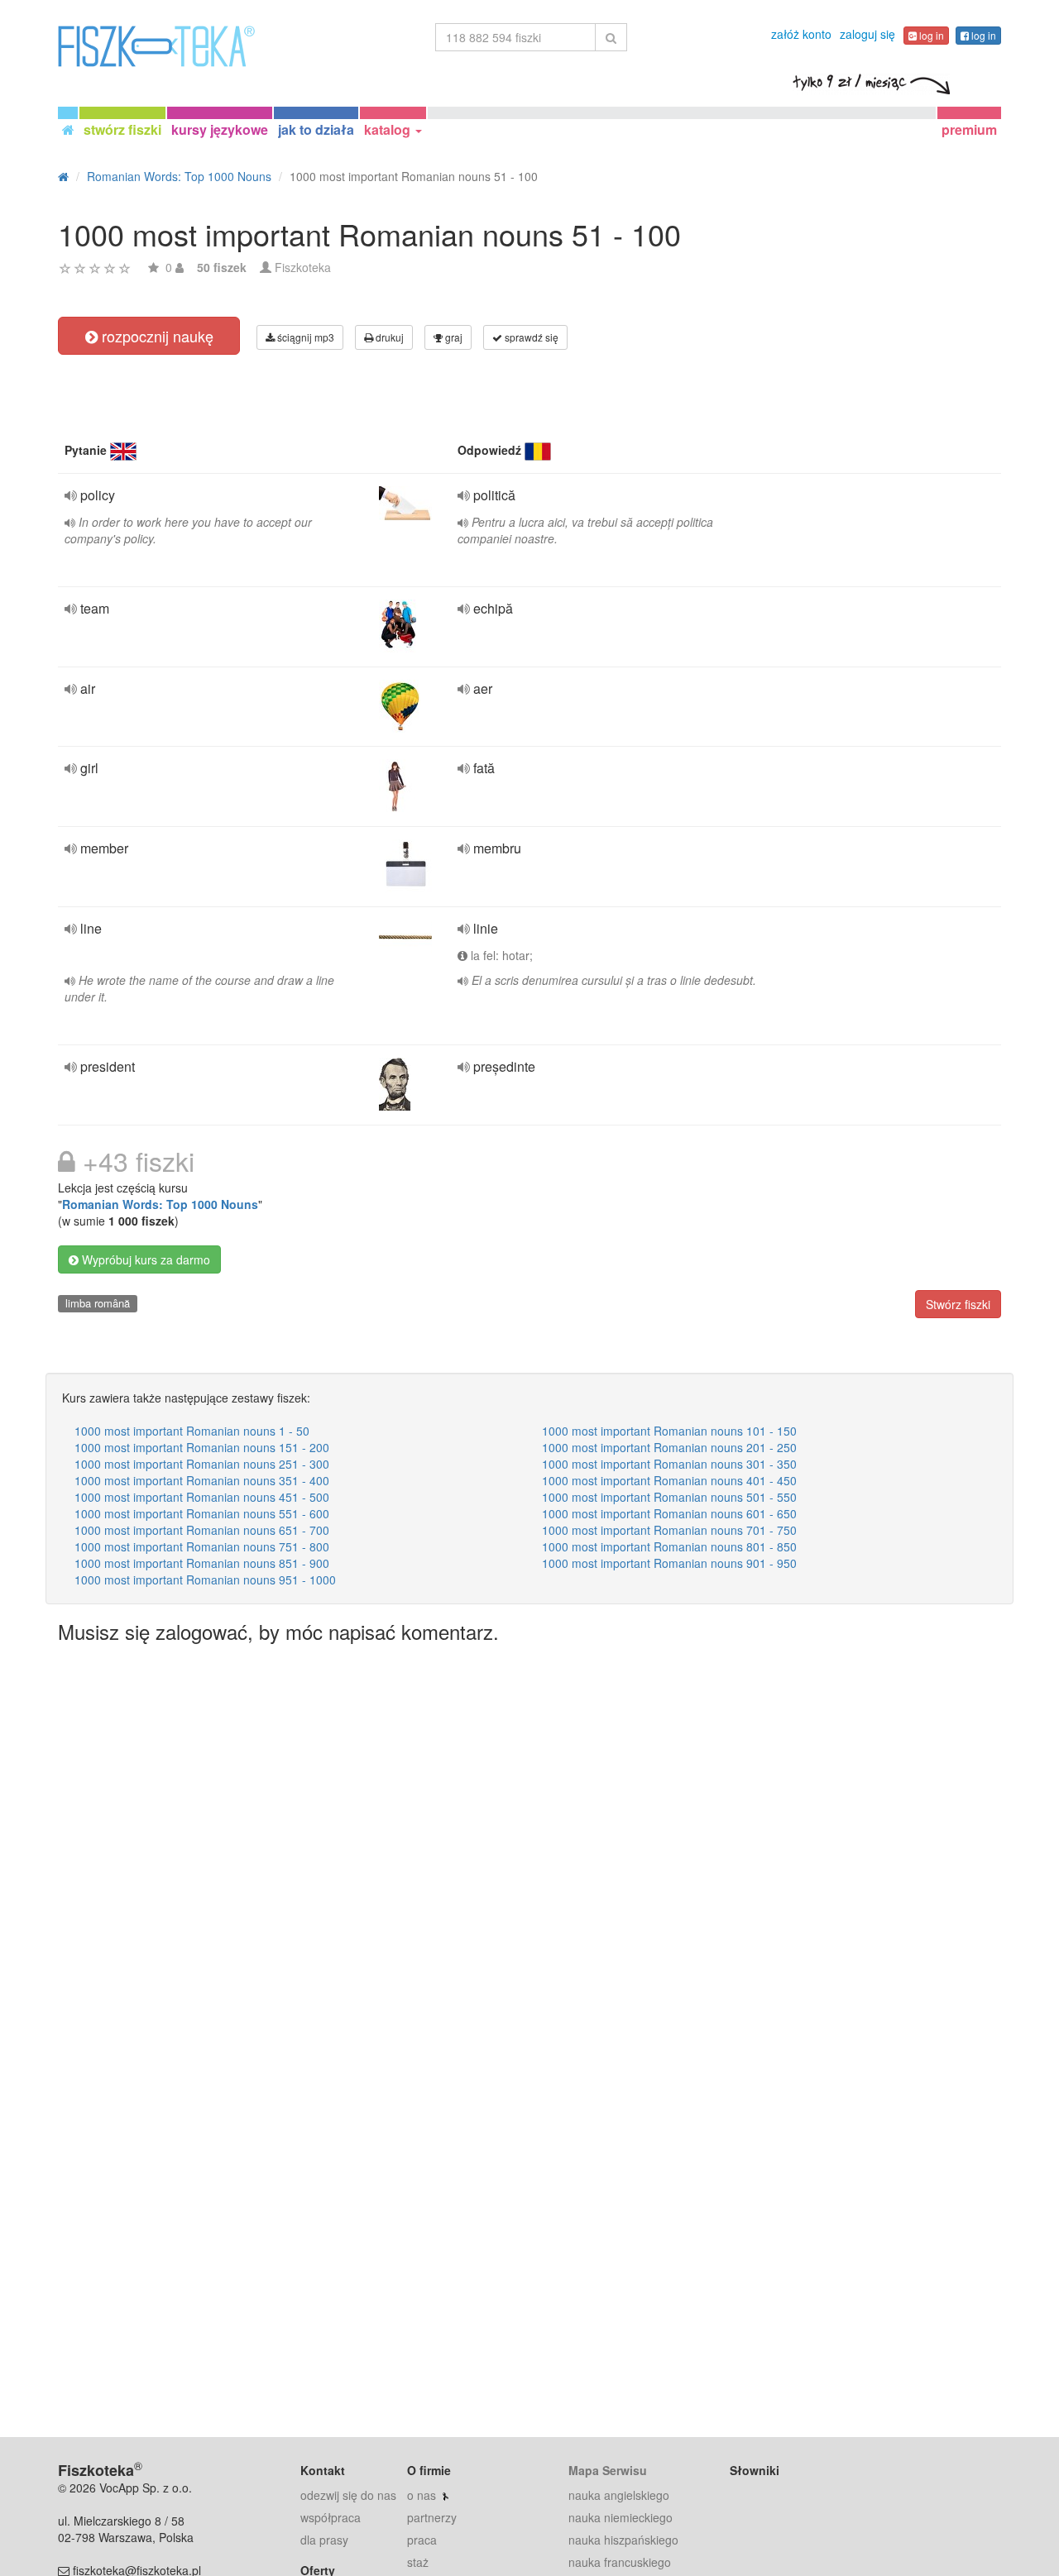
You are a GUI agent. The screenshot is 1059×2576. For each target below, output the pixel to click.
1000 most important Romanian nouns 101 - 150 (669, 1431)
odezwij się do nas (348, 2495)
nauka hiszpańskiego (623, 2540)
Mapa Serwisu (608, 2470)
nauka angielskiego (619, 2495)
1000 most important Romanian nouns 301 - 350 (669, 1464)
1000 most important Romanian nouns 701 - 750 (669, 1530)
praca (422, 2540)
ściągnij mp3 (304, 337)
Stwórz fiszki (958, 1304)
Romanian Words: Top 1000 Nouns (160, 1204)
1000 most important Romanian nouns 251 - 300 (202, 1464)
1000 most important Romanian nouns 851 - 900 (202, 1563)
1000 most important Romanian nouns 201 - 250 (669, 1447)
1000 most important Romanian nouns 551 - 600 (202, 1513)
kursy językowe (220, 129)
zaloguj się (867, 34)
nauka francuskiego (620, 2562)
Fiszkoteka (303, 267)
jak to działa (316, 129)
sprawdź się (530, 337)
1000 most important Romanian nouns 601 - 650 (669, 1513)
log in (930, 35)
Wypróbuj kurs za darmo (144, 1259)
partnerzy (432, 2517)
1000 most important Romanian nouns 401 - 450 (669, 1480)
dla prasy (324, 2540)
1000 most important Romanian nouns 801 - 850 (669, 1546)
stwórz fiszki (122, 129)
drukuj (388, 337)
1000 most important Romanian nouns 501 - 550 (669, 1497)
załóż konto (801, 34)
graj (453, 337)
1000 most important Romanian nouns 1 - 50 (192, 1431)
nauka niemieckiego (621, 2517)
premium (969, 129)
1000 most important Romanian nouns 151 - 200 (202, 1447)
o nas (422, 2495)
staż (418, 2562)
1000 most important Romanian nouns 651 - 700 (202, 1530)
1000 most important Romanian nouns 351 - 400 (202, 1480)
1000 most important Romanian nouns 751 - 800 (202, 1546)
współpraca (331, 2517)
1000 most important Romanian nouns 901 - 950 (669, 1563)
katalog (389, 129)
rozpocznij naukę (156, 336)
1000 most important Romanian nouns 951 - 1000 (205, 1580)
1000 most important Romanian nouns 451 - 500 (202, 1497)
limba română (98, 1303)
